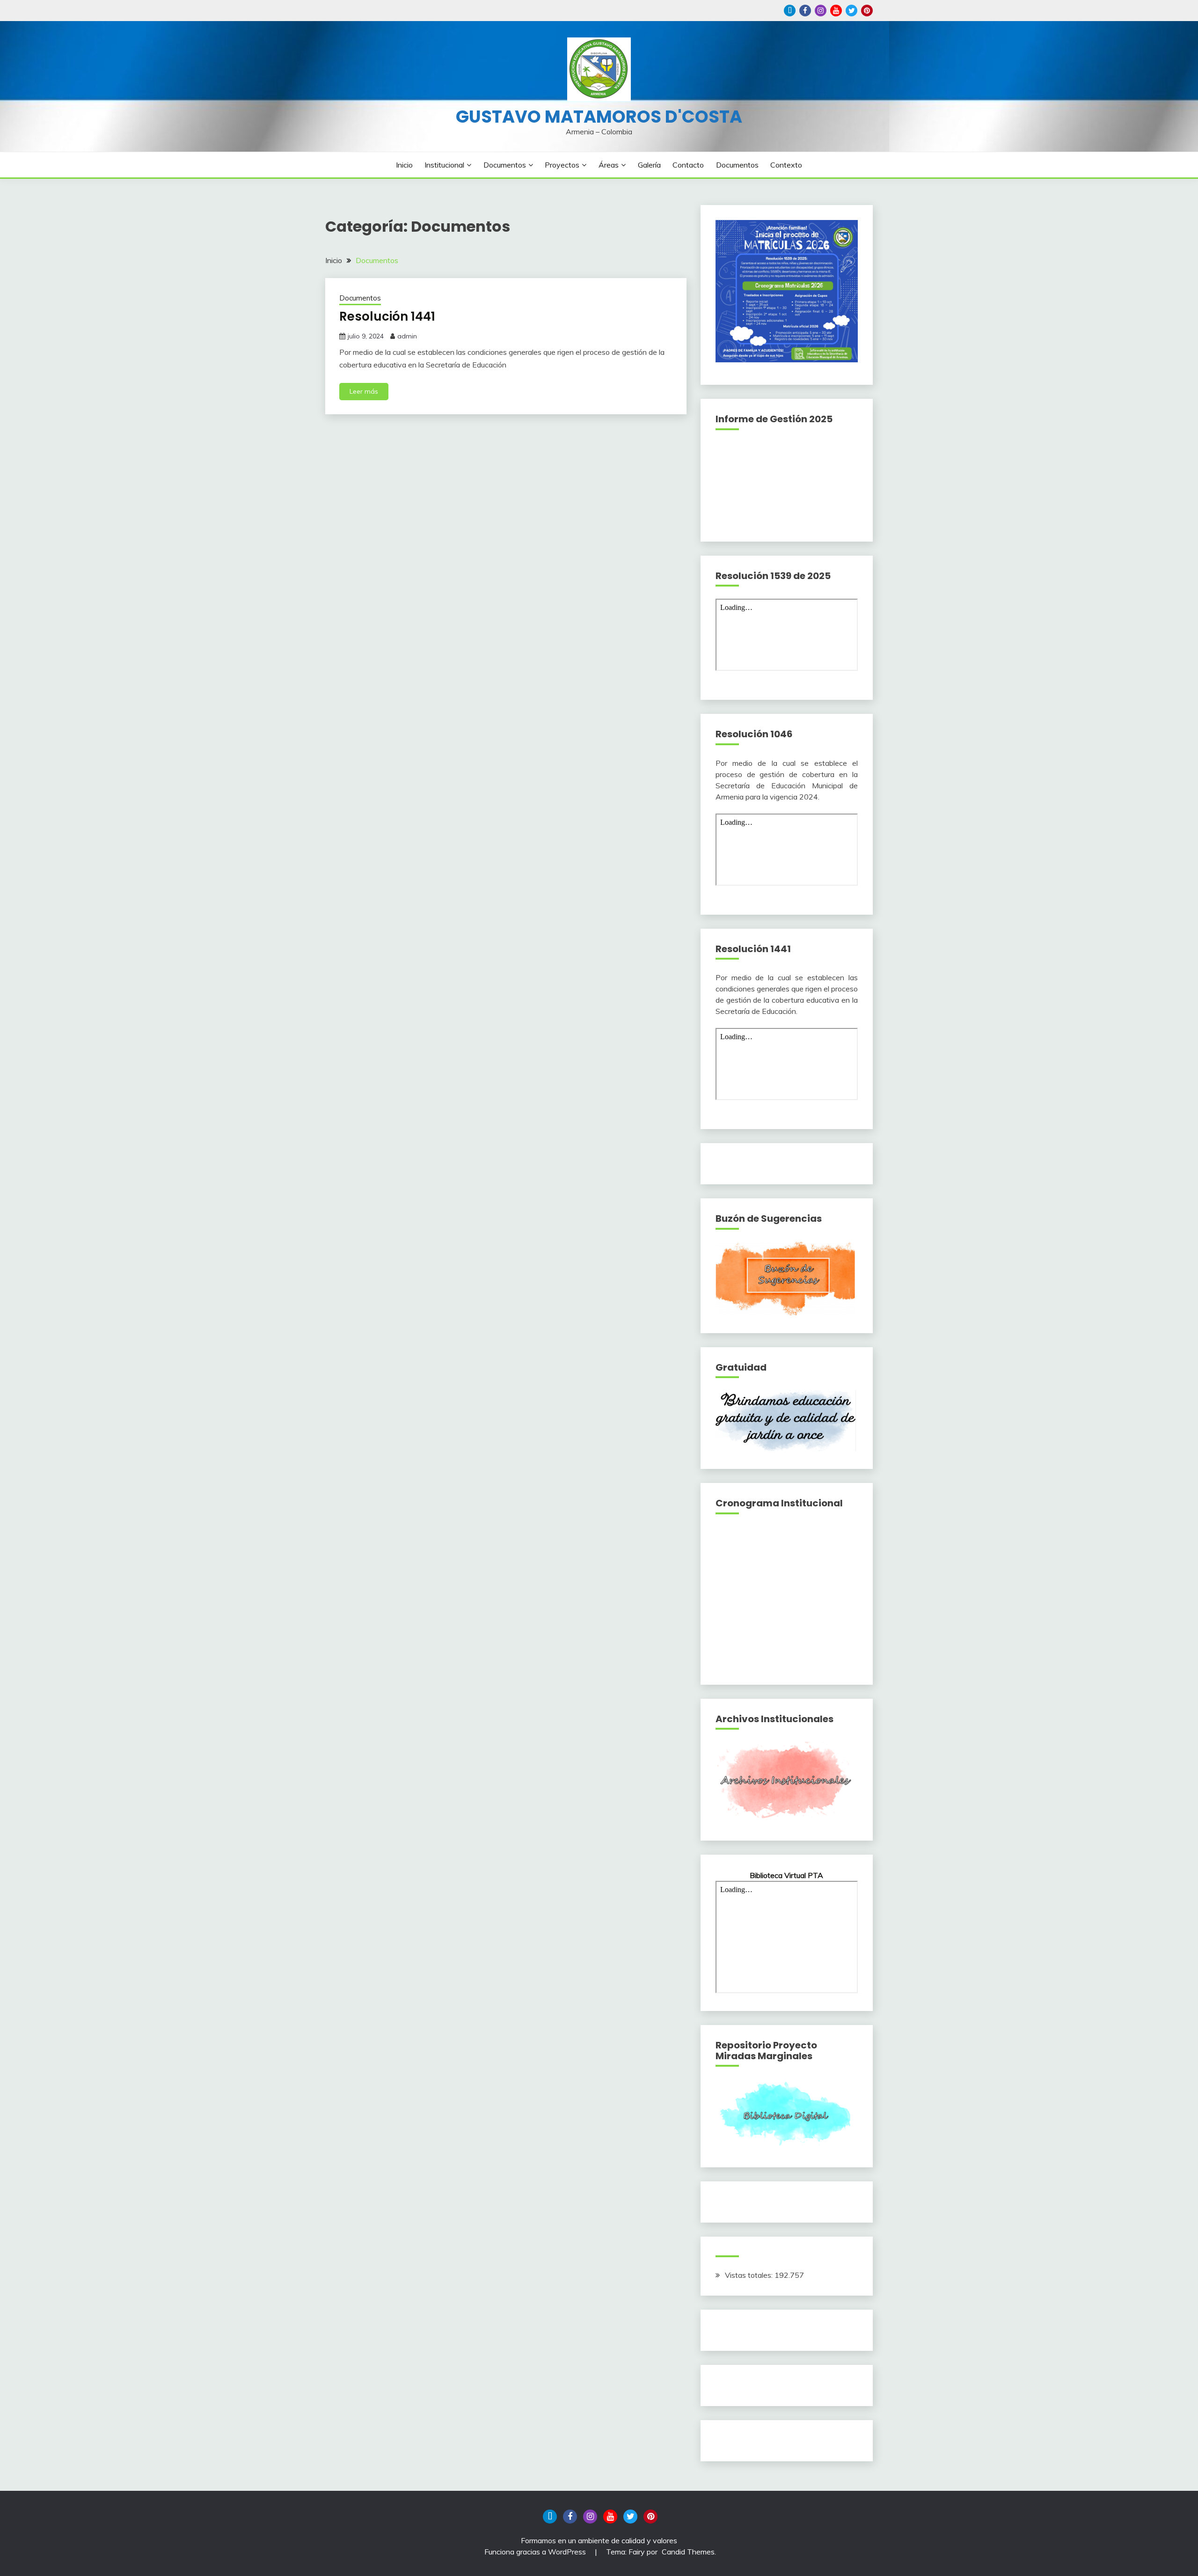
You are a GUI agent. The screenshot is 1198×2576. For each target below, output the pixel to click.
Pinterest (867, 11)
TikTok (790, 11)
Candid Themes (688, 2552)
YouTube (836, 11)
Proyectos (562, 165)
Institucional (444, 165)
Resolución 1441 (387, 316)
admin (407, 336)
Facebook (805, 11)
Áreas (609, 165)
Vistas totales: (750, 2275)
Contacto (688, 165)
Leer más (364, 391)
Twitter (851, 11)
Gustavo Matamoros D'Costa (599, 117)
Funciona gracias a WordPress (536, 2552)
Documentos (505, 165)
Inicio (404, 165)
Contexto (786, 165)
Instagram (821, 11)
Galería (649, 165)
